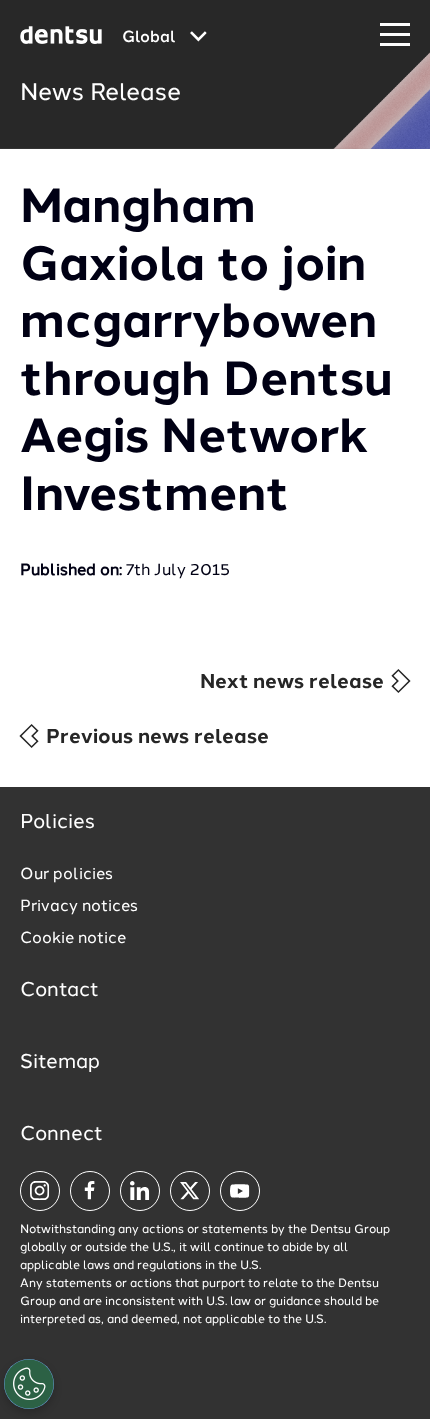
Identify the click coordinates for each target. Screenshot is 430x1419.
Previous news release (155, 738)
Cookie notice (73, 939)
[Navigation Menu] (395, 35)
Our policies (66, 875)
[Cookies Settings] (29, 1384)
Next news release (294, 683)
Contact (59, 991)
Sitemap (60, 1063)
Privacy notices (79, 907)
